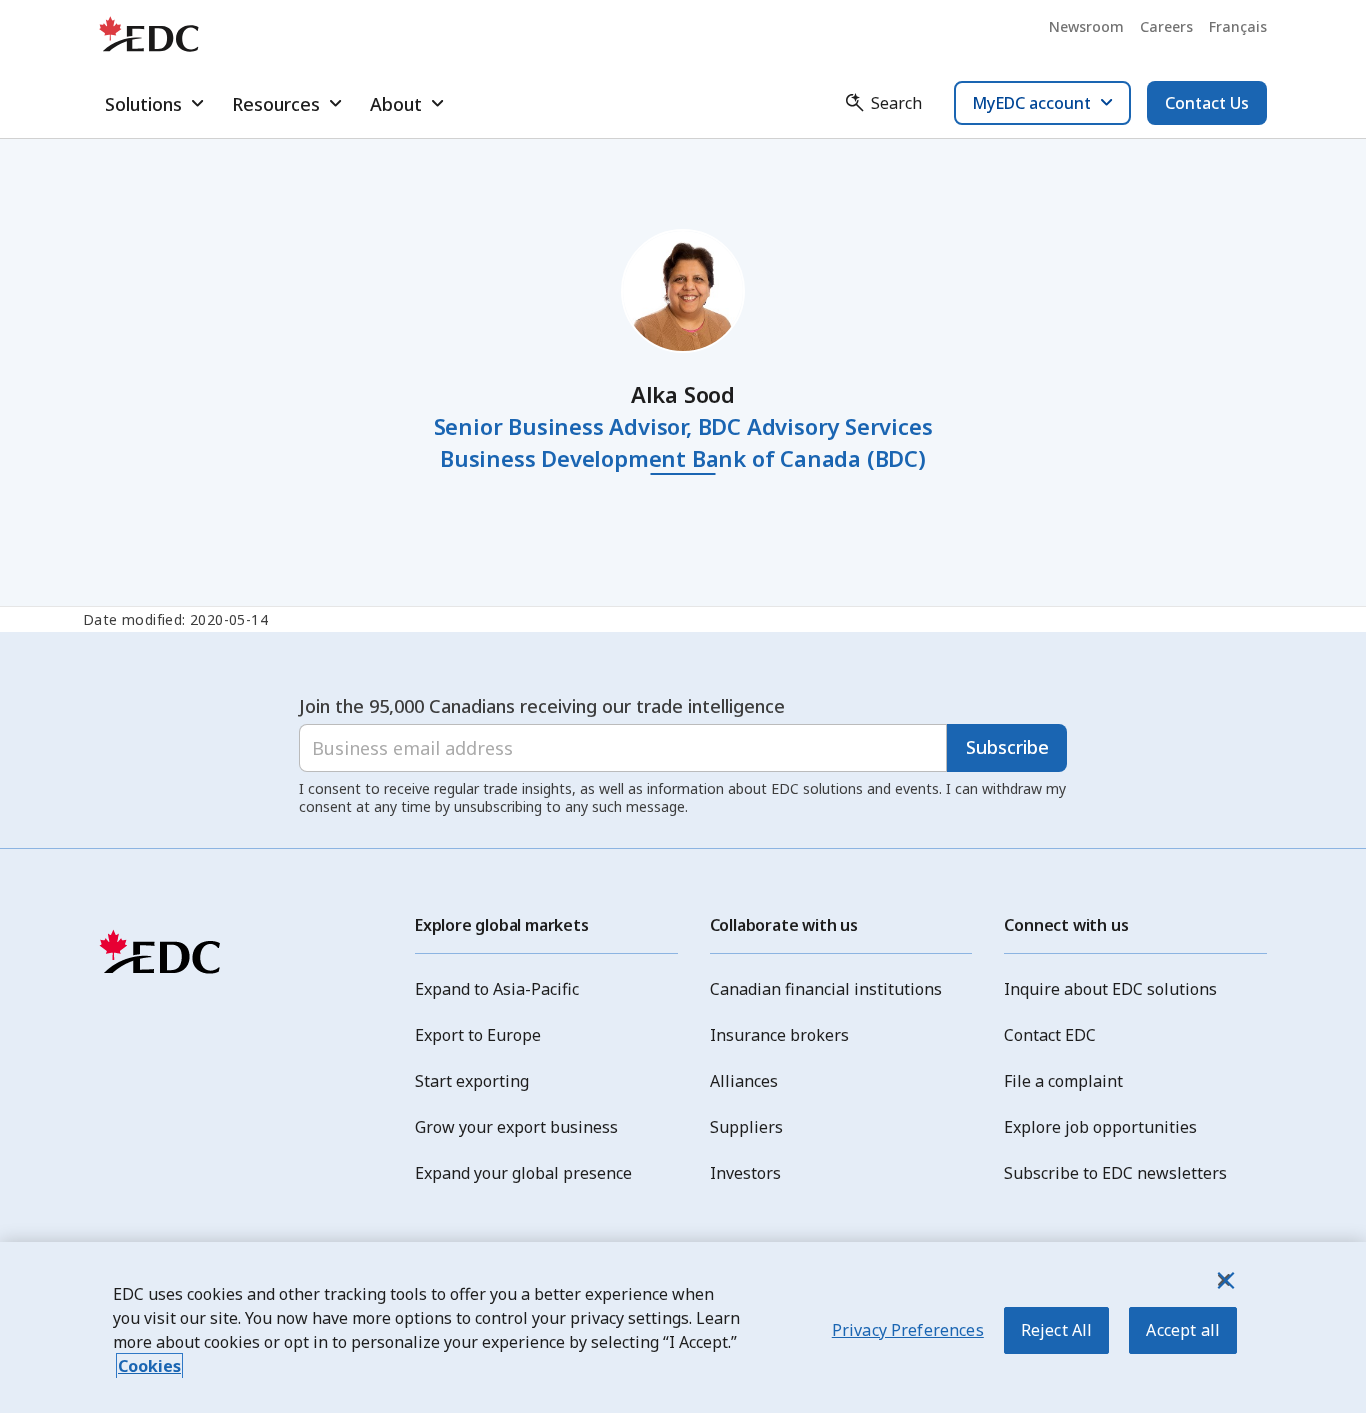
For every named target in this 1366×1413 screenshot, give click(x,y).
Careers (1166, 26)
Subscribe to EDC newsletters (1115, 1173)
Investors (745, 1173)
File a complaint (1063, 1081)
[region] (683, 1327)
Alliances (744, 1081)
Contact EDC (1050, 1035)
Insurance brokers (779, 1035)
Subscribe (1007, 747)
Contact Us (1207, 103)
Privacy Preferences (908, 1330)
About (396, 104)
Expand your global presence (523, 1173)
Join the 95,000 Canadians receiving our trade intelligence (542, 706)
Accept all (1183, 1330)
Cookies (149, 1366)
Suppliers (746, 1127)
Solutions (143, 104)
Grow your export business (516, 1127)
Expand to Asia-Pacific (497, 989)
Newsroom (1086, 26)
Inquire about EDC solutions (1110, 989)
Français (1238, 26)
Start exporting (472, 1081)
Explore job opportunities (1100, 1127)
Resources (276, 104)
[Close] (1224, 1280)
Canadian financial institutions (826, 989)
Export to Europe (478, 1035)
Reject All (1057, 1330)
